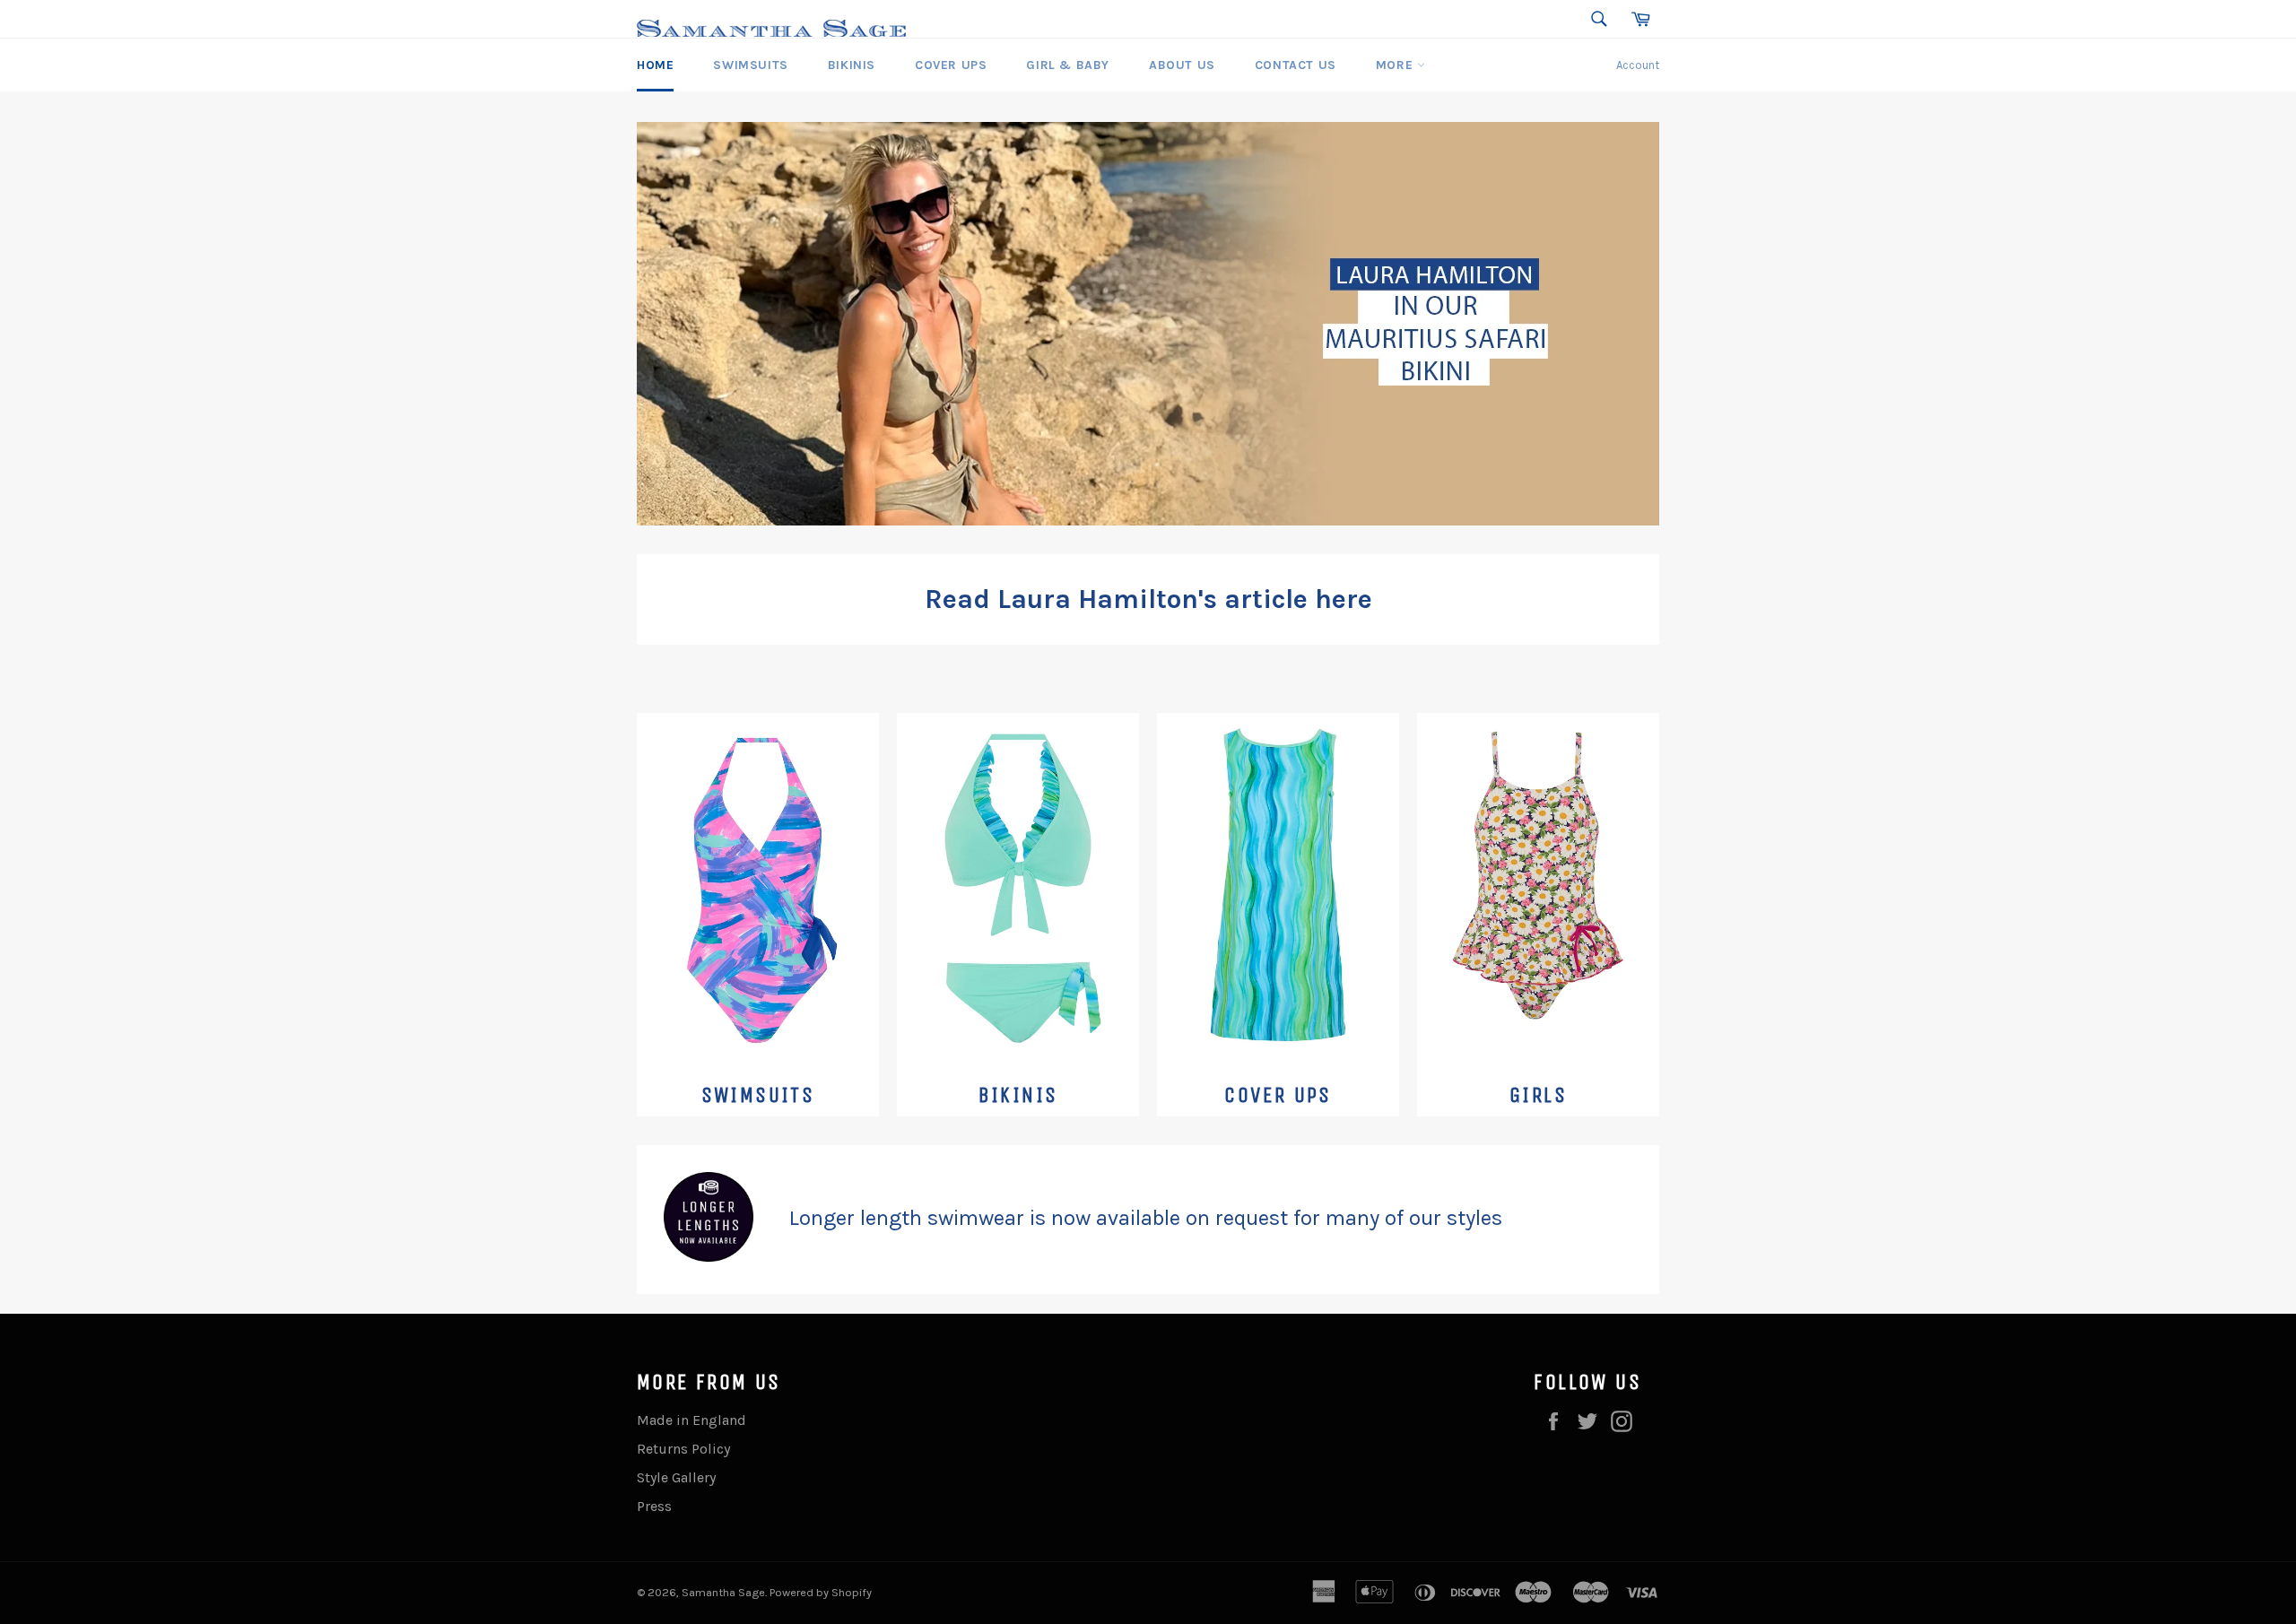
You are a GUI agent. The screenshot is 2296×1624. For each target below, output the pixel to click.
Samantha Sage (723, 1592)
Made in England (691, 1420)
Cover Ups (951, 65)
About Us (1182, 65)
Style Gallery (676, 1477)
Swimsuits (750, 65)
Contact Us (1296, 65)
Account (1638, 65)
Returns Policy (683, 1449)
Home (655, 65)
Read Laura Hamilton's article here (1148, 599)
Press (654, 1506)
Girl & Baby (1068, 65)
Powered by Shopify (821, 1592)
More (1396, 65)
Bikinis (852, 65)
